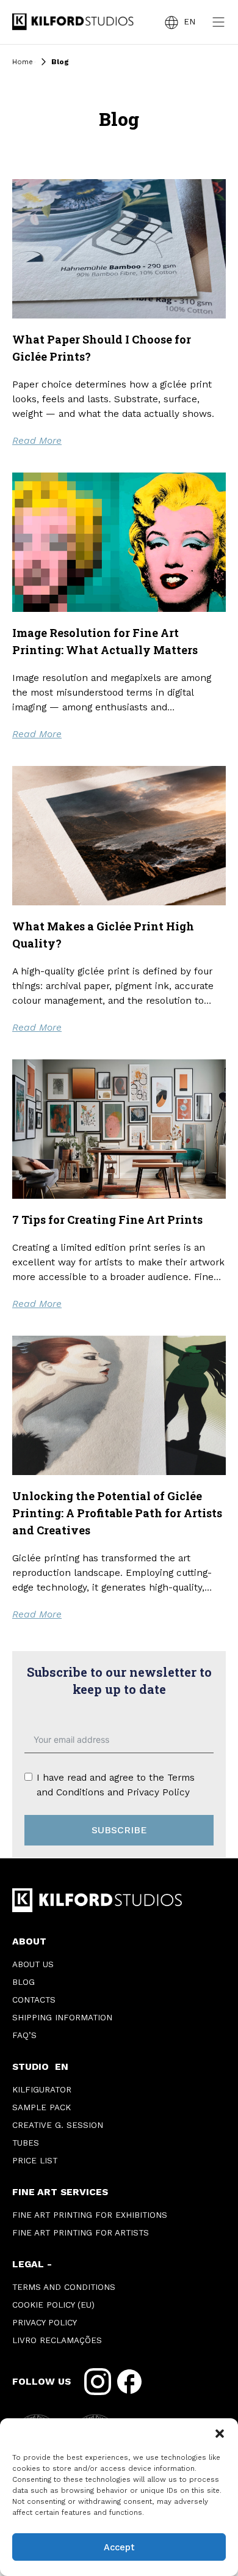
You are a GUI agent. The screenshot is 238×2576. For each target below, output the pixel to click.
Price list (35, 2161)
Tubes (26, 2143)
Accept (119, 2547)
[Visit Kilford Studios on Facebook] (129, 2382)
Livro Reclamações (57, 2340)
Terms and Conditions (64, 2287)
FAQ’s (24, 2035)
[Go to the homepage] (73, 22)
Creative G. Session (58, 2125)
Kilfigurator (42, 2090)
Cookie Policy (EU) (53, 2305)
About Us (33, 1964)
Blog (23, 1982)
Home (23, 62)
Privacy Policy (158, 1792)
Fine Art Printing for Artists (81, 2233)
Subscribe (119, 1830)
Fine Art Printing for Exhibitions (90, 2215)
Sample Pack (41, 2107)
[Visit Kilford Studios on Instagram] (98, 2382)
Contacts (34, 2000)
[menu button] (218, 22)
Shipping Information (62, 2018)
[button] (220, 2434)
